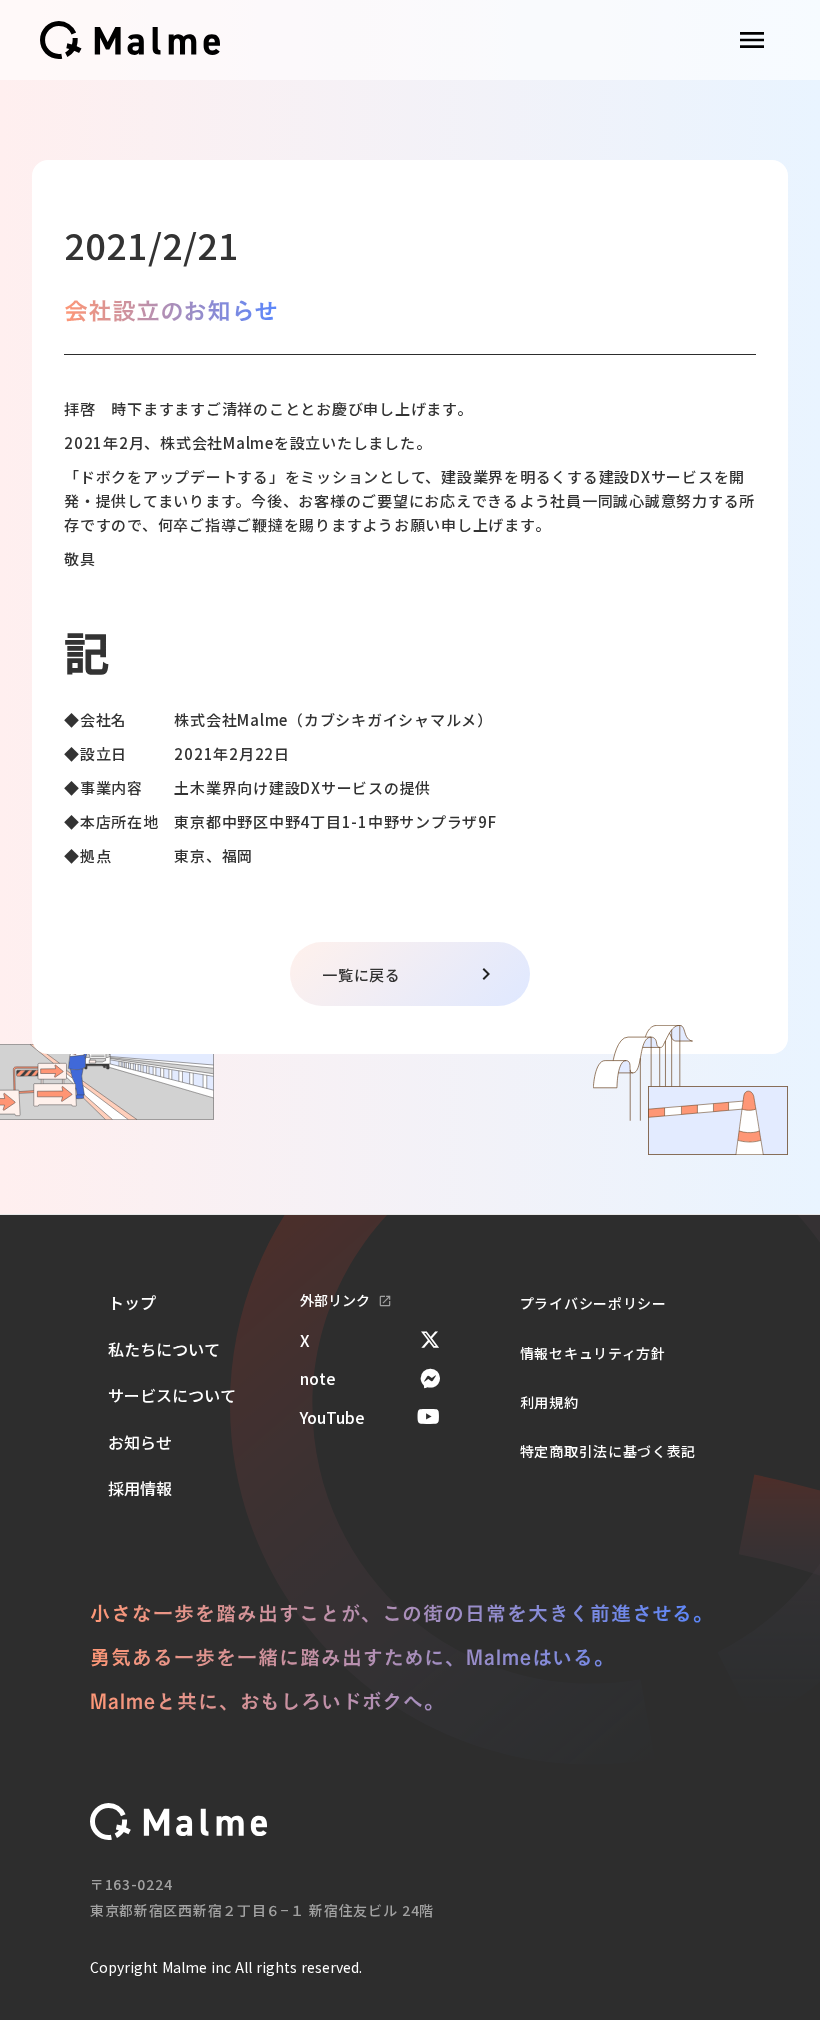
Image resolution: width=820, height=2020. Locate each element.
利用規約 (549, 1402)
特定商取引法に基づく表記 (608, 1451)
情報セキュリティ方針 (593, 1353)
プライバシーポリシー (593, 1303)
